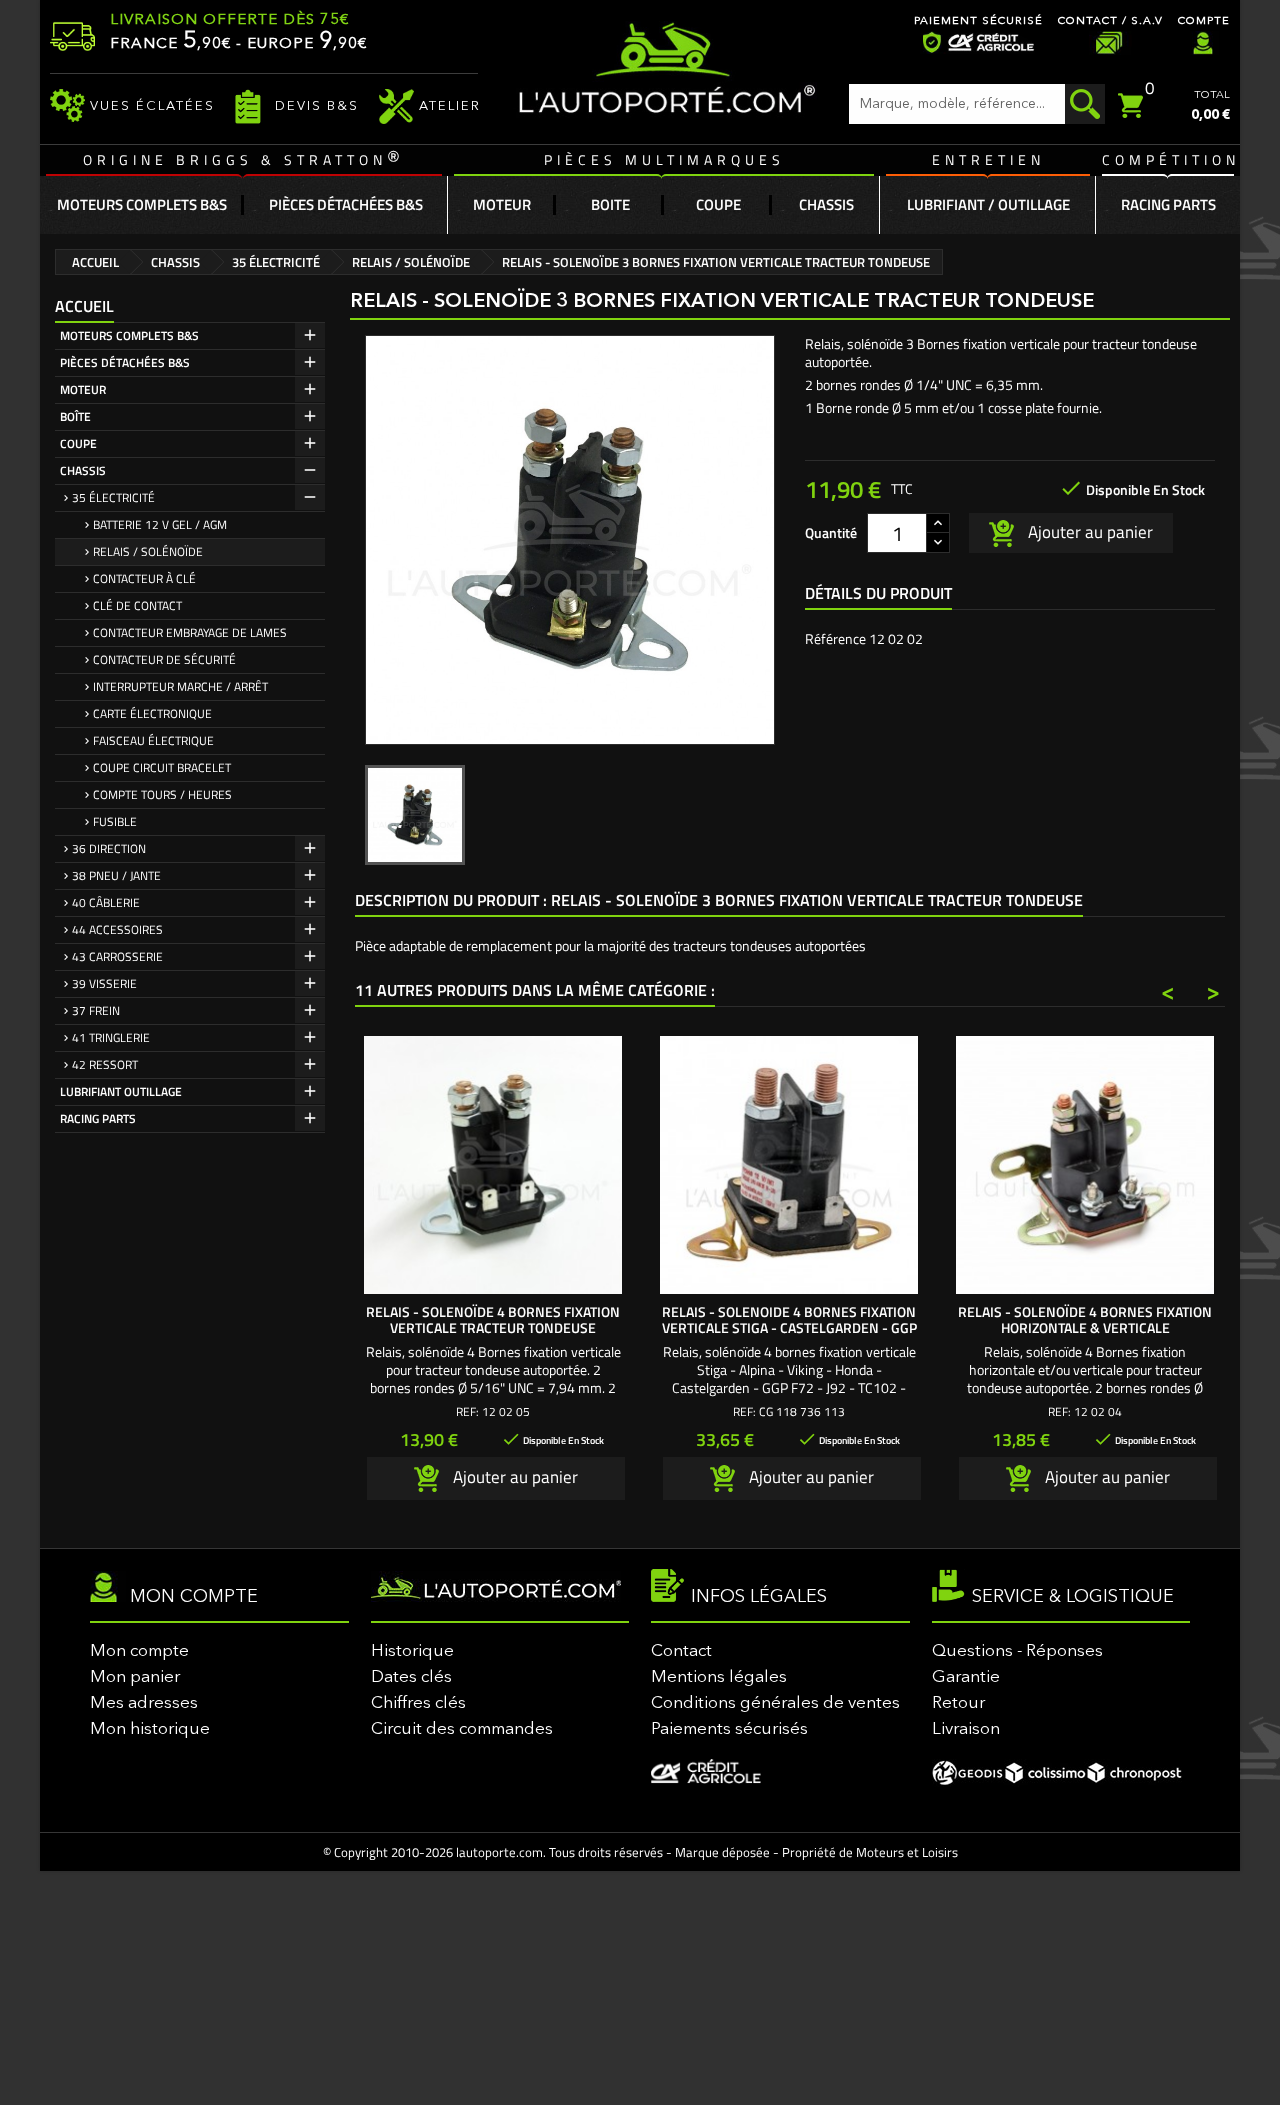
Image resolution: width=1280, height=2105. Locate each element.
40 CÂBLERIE (106, 902)
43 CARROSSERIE (117, 956)
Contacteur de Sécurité (164, 659)
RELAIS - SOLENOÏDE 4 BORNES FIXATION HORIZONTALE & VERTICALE (1085, 1319)
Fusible (115, 821)
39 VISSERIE (104, 983)
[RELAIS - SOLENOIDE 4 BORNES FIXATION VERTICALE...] (789, 1165)
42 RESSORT (105, 1064)
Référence (835, 639)
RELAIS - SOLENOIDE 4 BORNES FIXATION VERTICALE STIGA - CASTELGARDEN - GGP (789, 1319)
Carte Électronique (152, 713)
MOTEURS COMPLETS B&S (129, 335)
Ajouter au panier (1088, 531)
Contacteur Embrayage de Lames (190, 632)
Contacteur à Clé (144, 578)
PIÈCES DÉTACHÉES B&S (125, 362)
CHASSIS (83, 470)
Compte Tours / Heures (162, 794)
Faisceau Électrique (153, 740)
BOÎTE (75, 416)
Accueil (84, 306)
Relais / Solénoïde (148, 551)
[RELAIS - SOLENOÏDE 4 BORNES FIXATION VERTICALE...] (493, 1165)
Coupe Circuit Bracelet (162, 767)
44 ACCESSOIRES (117, 929)
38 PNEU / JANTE (116, 875)
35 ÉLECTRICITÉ (113, 497)
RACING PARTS (98, 1118)
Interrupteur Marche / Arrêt (180, 686)
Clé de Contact (137, 605)
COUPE (78, 443)
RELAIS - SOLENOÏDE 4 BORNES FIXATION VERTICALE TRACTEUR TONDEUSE (493, 1319)
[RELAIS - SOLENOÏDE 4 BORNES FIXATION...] (1085, 1165)
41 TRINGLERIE (111, 1037)
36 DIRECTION (109, 848)
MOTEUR (83, 389)
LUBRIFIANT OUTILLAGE (121, 1091)
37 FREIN (96, 1010)
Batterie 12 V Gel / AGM (160, 524)
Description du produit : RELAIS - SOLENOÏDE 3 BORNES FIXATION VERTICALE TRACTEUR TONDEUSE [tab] (719, 900)
